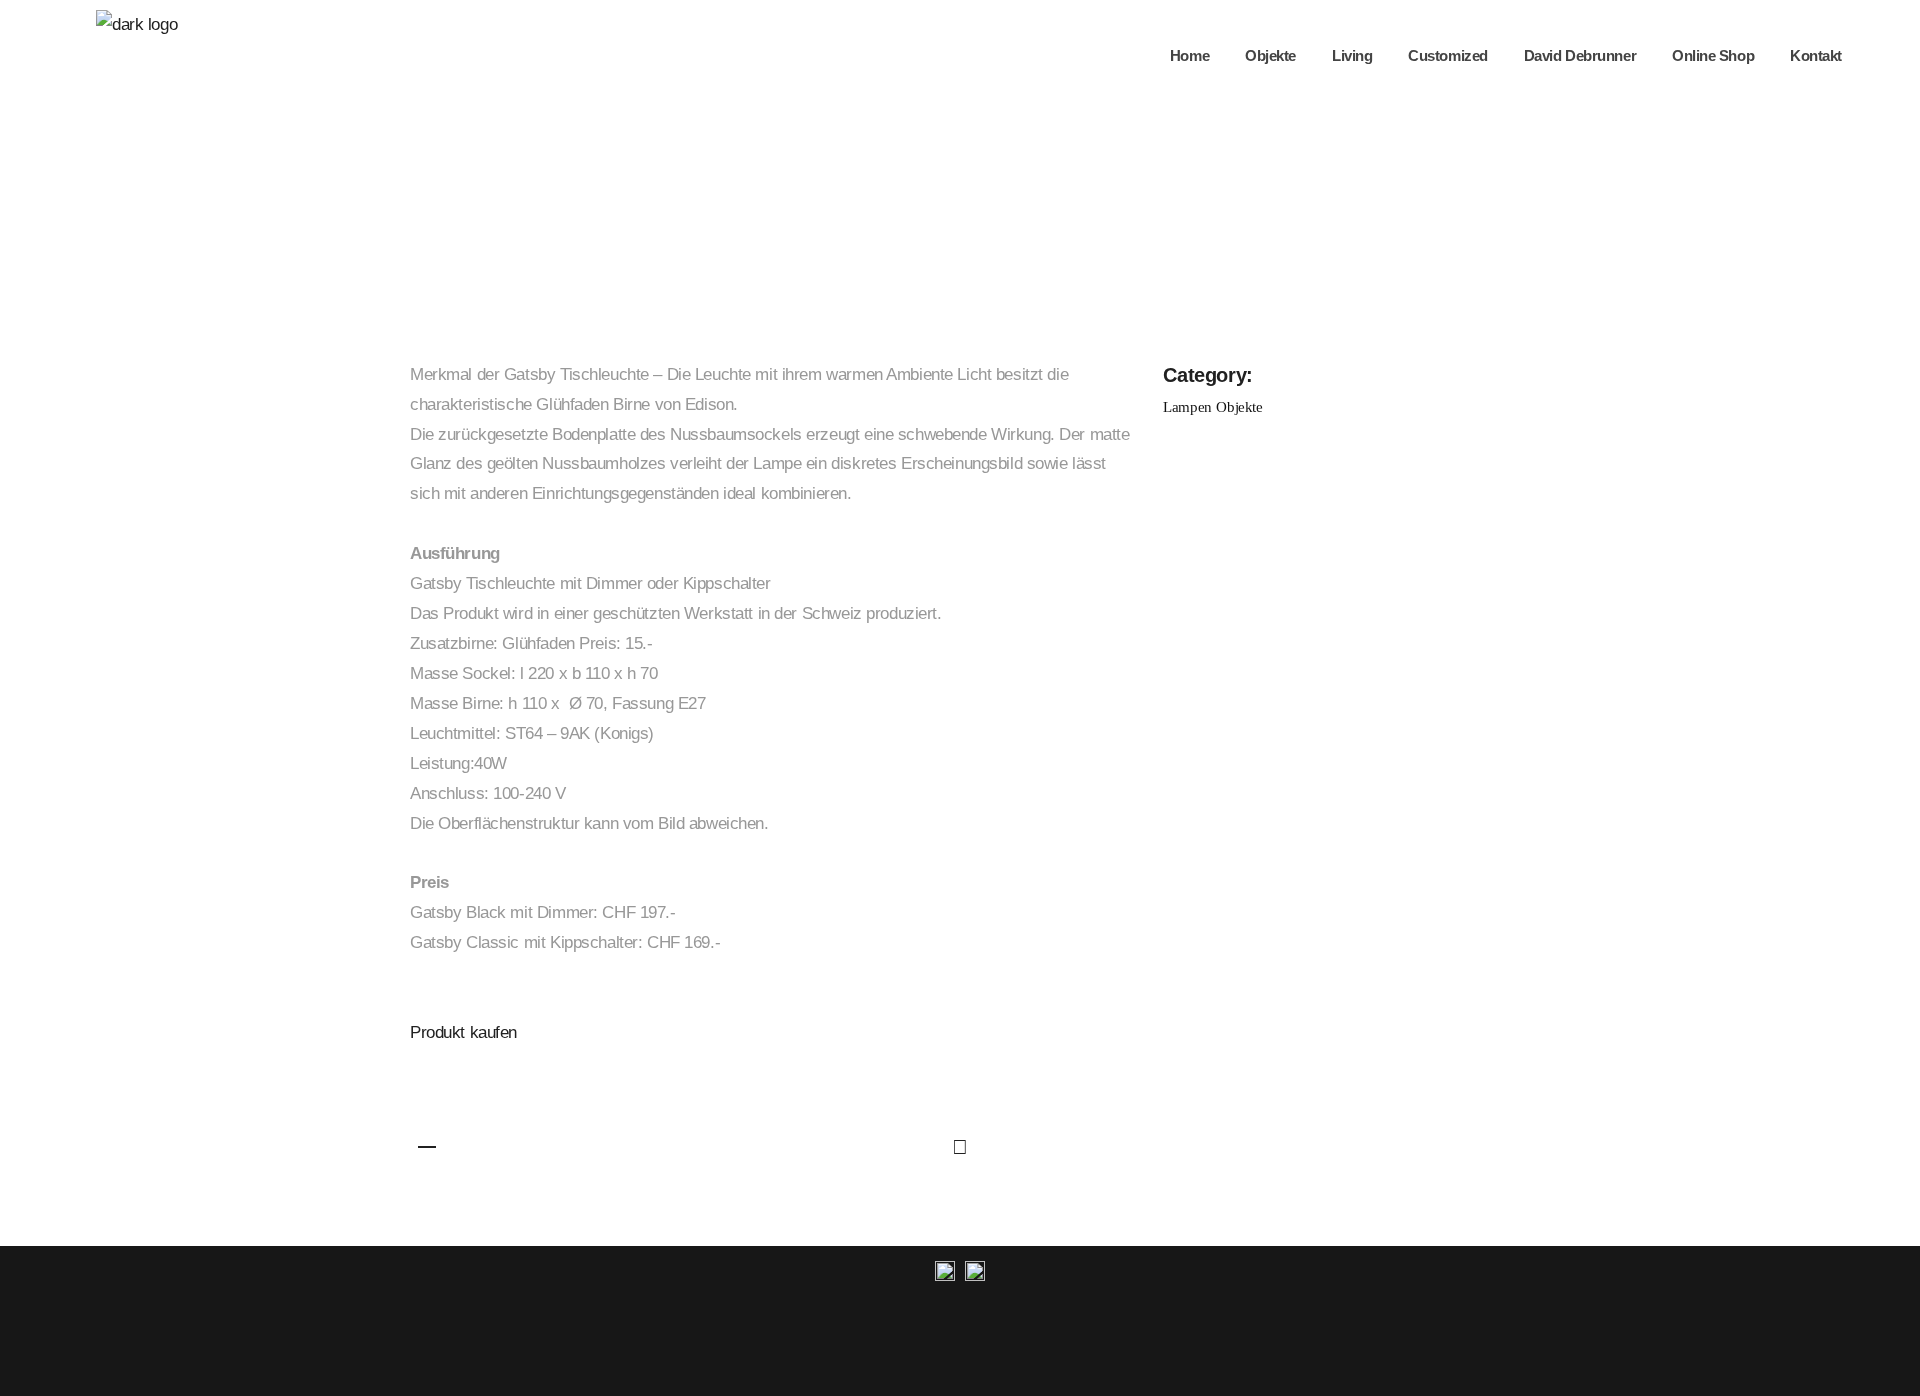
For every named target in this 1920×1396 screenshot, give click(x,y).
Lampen (1187, 407)
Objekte (1239, 407)
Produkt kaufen (463, 1032)
